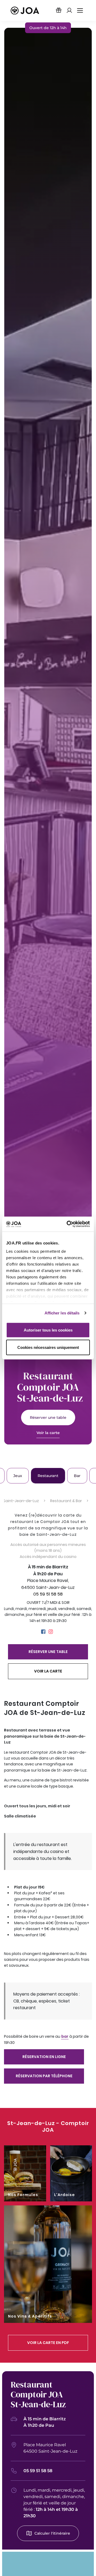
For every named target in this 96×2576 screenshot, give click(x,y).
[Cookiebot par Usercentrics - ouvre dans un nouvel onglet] (68, 1224)
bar (65, 2036)
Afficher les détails (62, 1313)
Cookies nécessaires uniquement (48, 1347)
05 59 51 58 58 (48, 1594)
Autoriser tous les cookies (48, 1330)
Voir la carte (48, 1433)
